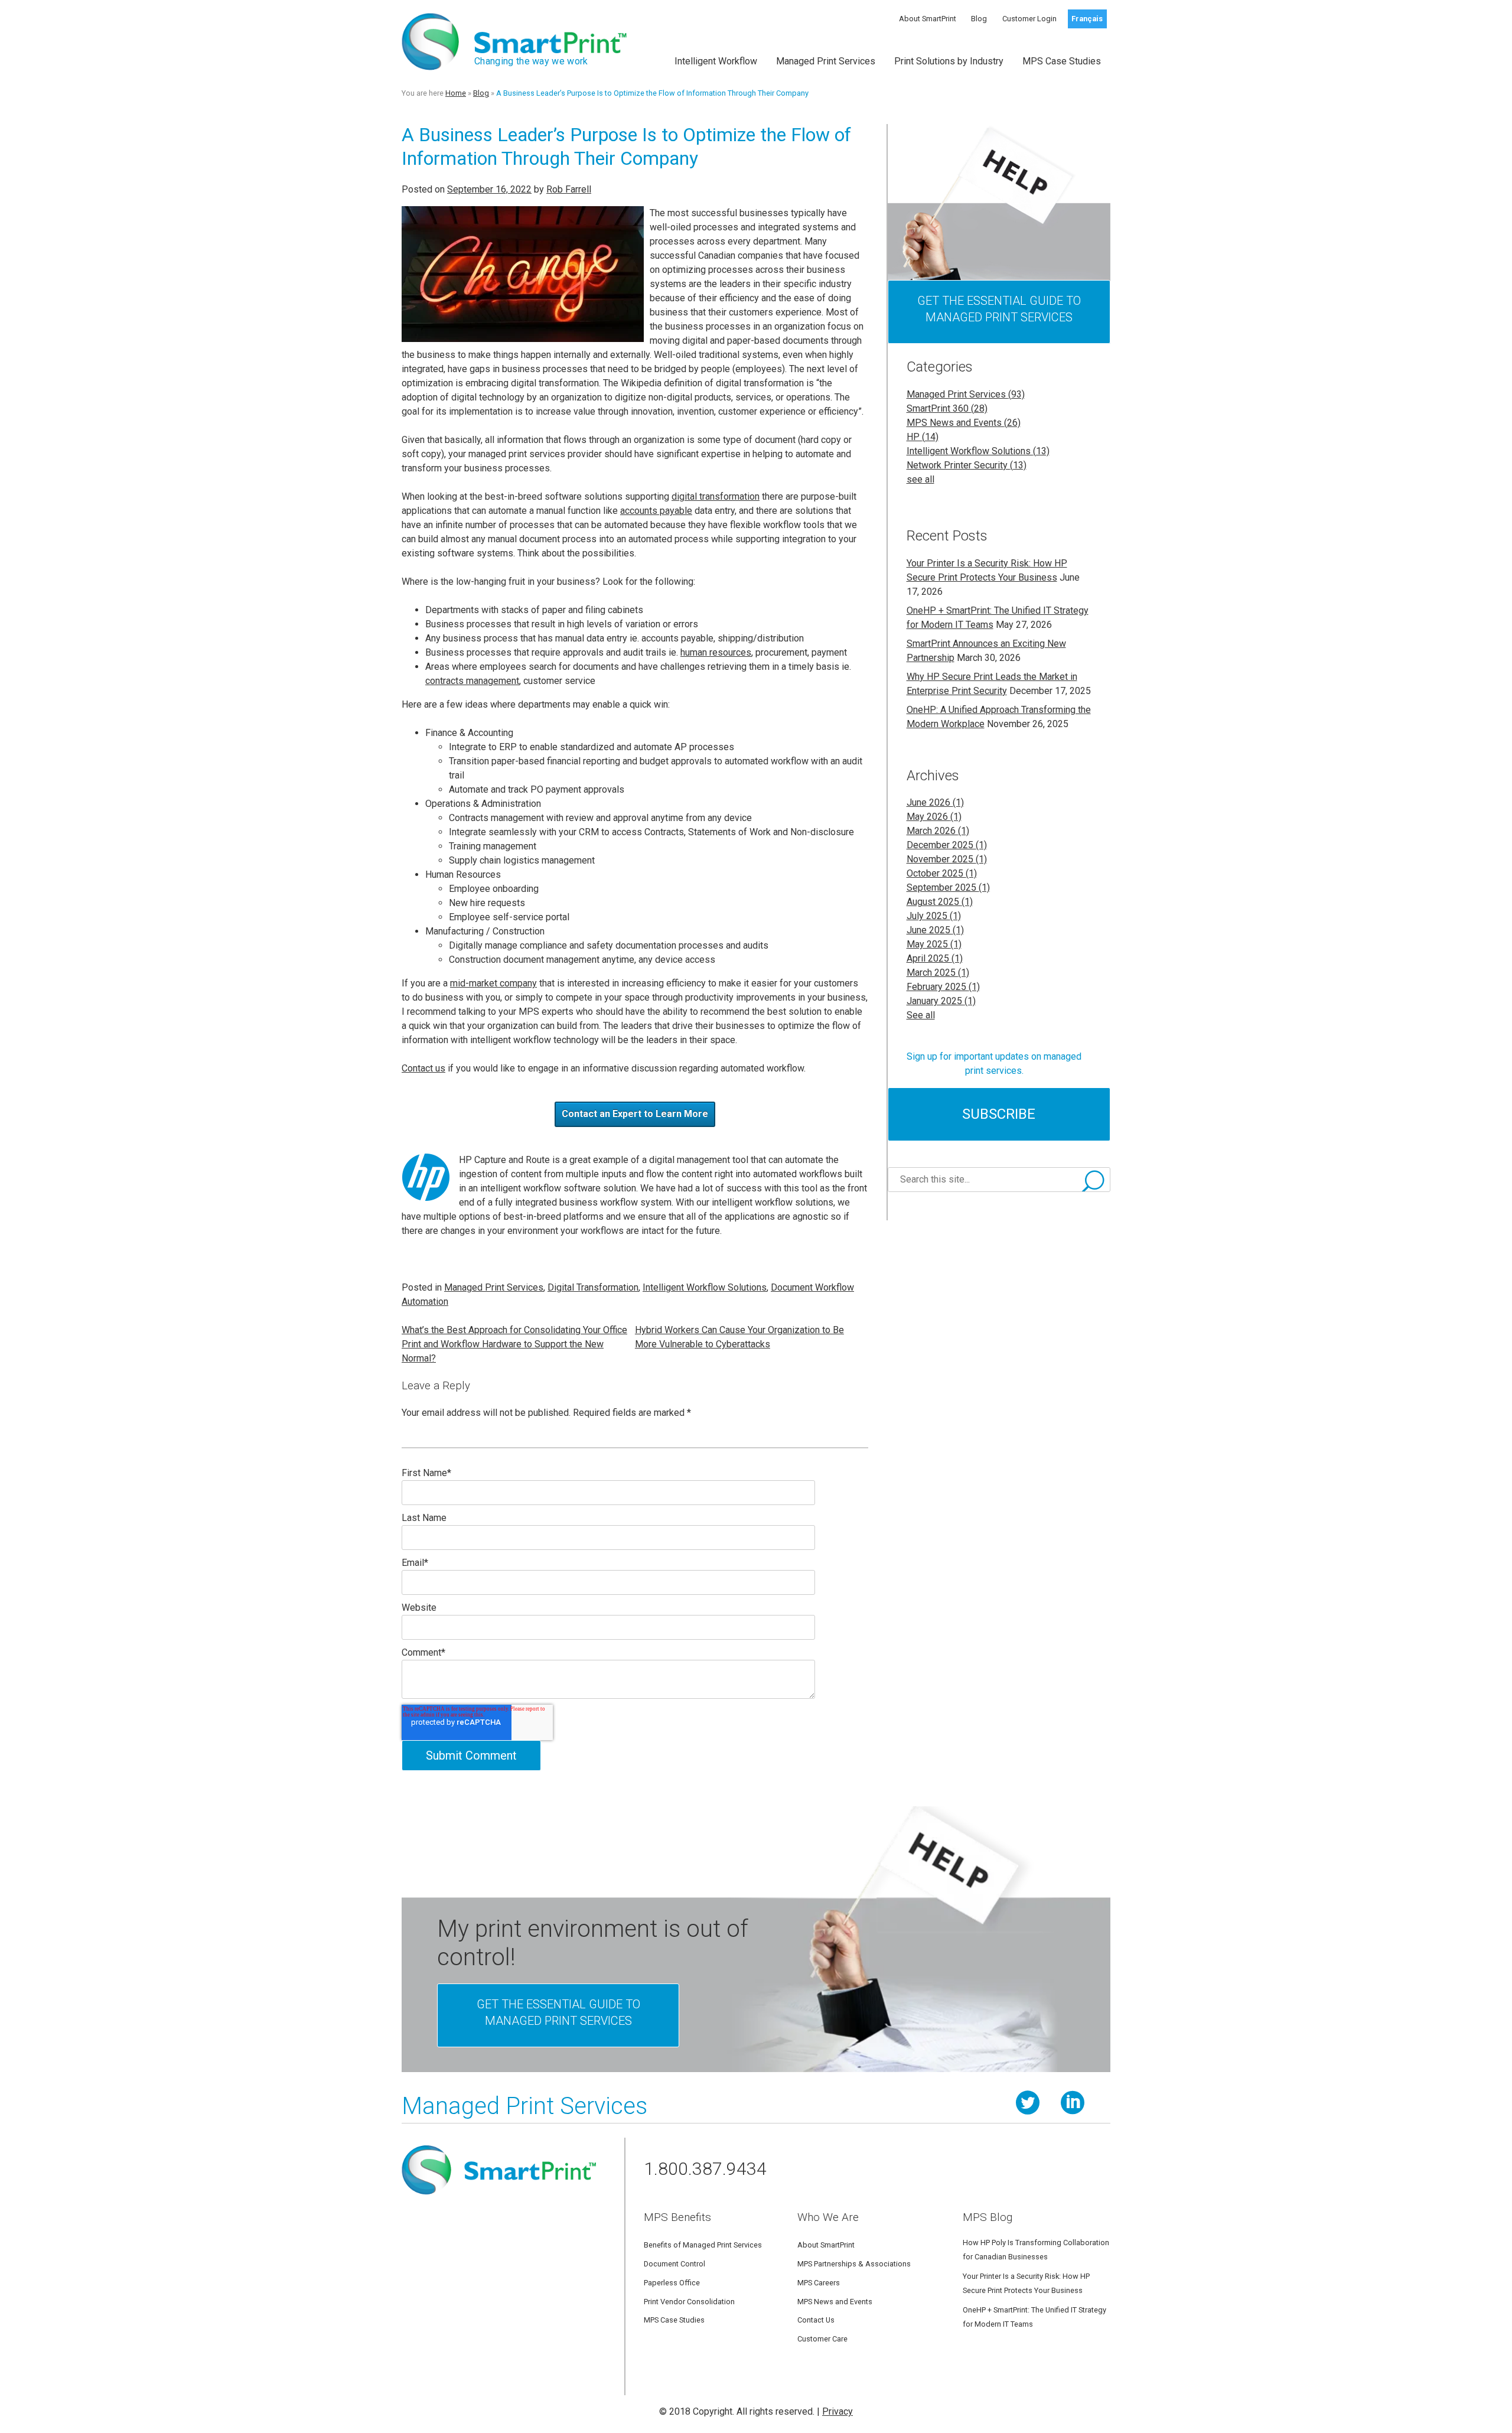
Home (456, 93)
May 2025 (934, 944)
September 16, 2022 (489, 189)
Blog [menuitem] (979, 19)
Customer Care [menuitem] (822, 2339)
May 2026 (934, 817)
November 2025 (947, 859)
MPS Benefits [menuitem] (677, 2217)
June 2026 (935, 802)
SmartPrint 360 (947, 408)
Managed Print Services (494, 1287)
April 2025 (935, 958)
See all (921, 1015)
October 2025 (942, 873)
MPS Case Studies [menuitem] (1062, 61)
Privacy (838, 2411)
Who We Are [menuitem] (828, 2217)
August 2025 (940, 902)
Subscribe (999, 1114)
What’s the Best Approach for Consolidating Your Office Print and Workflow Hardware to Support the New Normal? (514, 1344)
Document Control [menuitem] (674, 2264)
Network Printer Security (967, 465)
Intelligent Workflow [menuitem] (716, 61)
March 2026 (938, 831)
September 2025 (948, 887)
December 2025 (947, 845)
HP (923, 437)
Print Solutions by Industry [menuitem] (949, 61)
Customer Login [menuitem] (1029, 19)
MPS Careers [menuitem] (819, 2283)
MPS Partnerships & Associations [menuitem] (854, 2264)
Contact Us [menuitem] (816, 2320)
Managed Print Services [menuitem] (826, 61)
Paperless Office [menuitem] (672, 2283)
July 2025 (934, 916)
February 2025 (943, 987)
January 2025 (941, 1001)
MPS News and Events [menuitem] (835, 2302)
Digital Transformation (593, 1287)
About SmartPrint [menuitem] (928, 19)
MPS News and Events (964, 423)
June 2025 (935, 930)
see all (920, 479)
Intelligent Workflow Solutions (705, 1287)
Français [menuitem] (1087, 19)
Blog (481, 93)
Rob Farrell (569, 189)
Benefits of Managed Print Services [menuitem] (703, 2245)
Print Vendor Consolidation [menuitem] (689, 2302)
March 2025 (938, 973)
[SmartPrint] (499, 2199)
